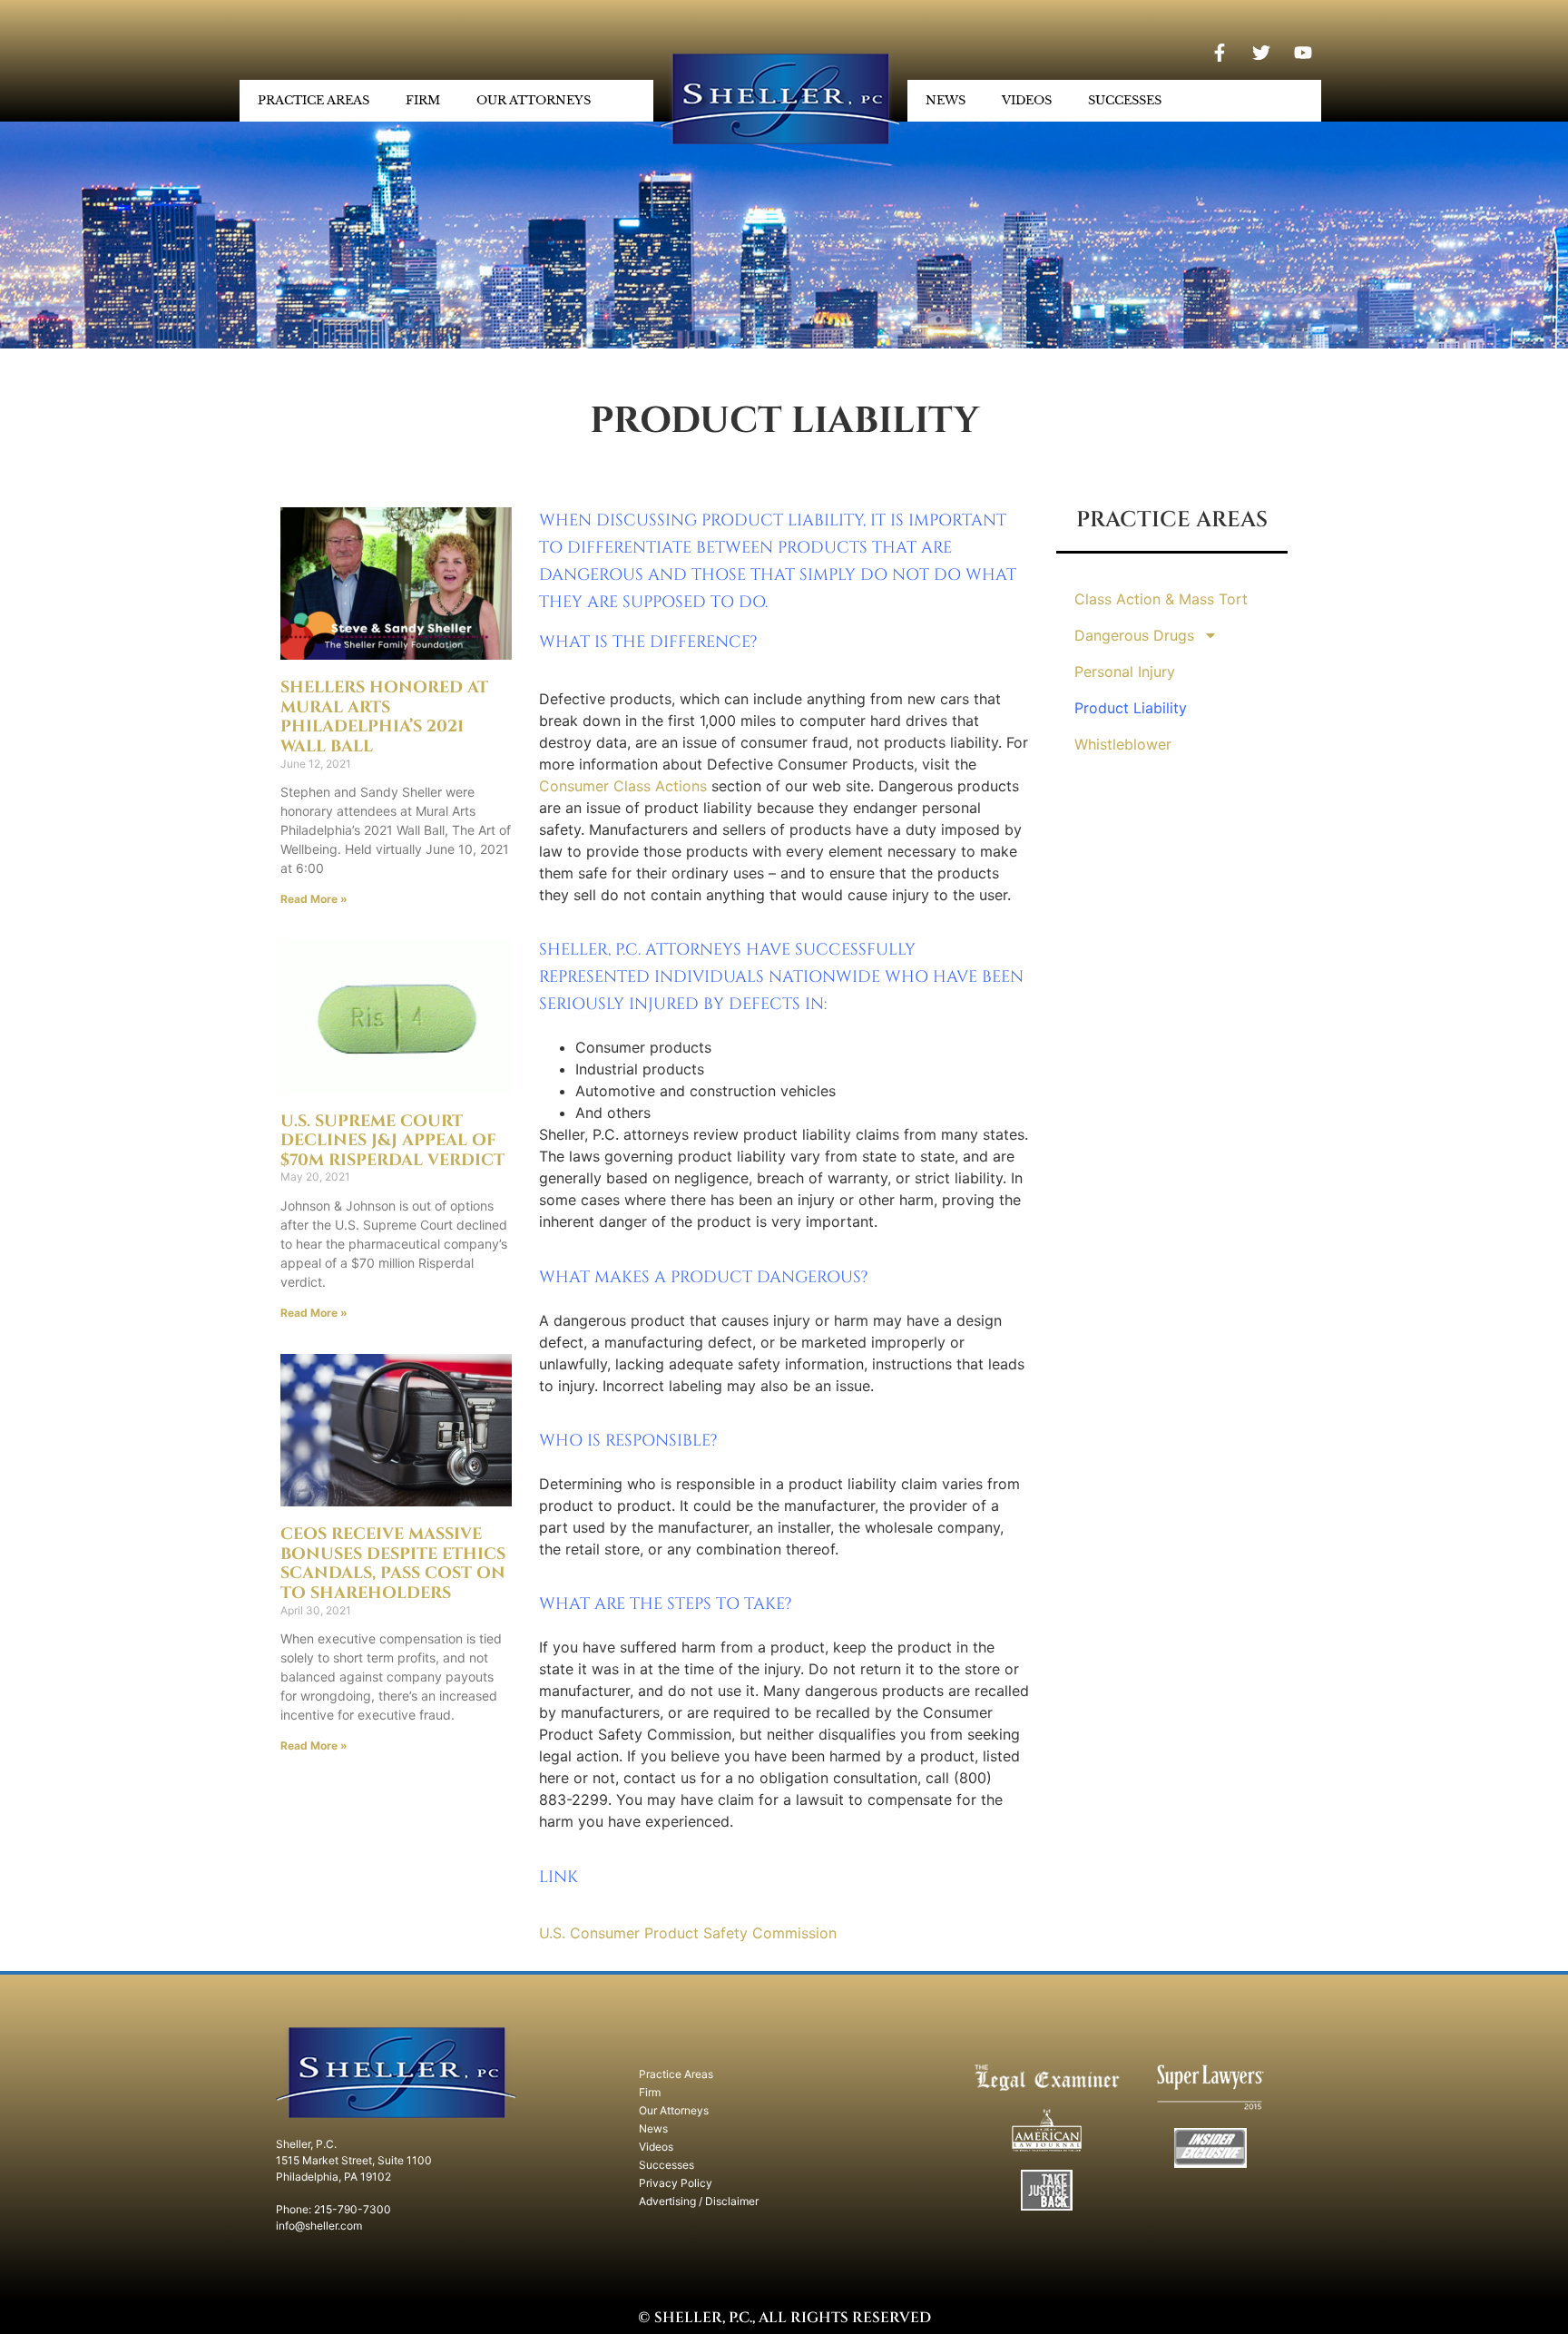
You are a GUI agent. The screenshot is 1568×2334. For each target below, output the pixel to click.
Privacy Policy (676, 2183)
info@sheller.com (319, 2226)
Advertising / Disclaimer (699, 2201)
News (946, 100)
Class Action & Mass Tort (1161, 599)
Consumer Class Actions (623, 786)
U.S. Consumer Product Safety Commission (688, 1933)
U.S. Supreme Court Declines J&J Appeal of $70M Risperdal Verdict (392, 1141)
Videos (1027, 100)
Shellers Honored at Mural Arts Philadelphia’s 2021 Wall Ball (384, 717)
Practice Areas (314, 100)
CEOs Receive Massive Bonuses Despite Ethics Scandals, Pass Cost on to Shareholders (393, 1564)
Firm (423, 100)
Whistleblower (1123, 744)
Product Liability (1131, 708)
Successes (1125, 100)
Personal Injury (1125, 672)
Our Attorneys (534, 100)
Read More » (314, 899)
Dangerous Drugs (1134, 635)
